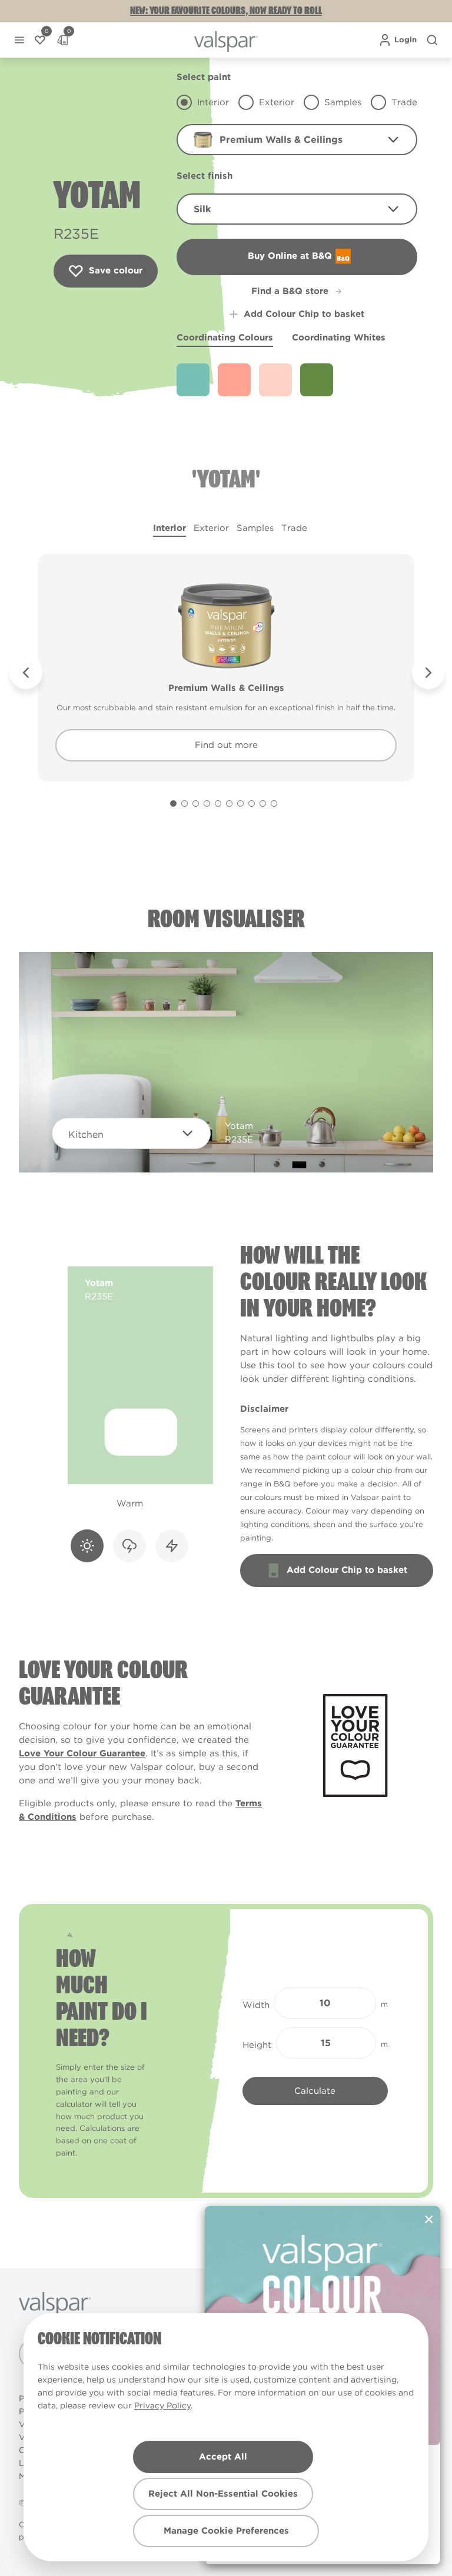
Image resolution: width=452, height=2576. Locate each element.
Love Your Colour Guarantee (82, 1753)
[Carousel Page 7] (240, 803)
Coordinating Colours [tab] (225, 338)
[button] (19, 40)
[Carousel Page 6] (229, 803)
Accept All (223, 2457)
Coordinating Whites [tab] (339, 338)
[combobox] (297, 140)
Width (256, 2005)
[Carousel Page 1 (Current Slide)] (173, 803)
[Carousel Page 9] (263, 803)
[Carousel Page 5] (218, 803)
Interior (169, 528)
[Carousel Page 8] (252, 803)
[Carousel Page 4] (207, 803)
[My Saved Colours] (40, 40)
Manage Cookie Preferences (226, 2531)
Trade (294, 528)
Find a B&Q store (290, 291)
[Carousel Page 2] (185, 803)
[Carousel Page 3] (196, 803)
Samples (255, 528)
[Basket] (62, 40)
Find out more (226, 745)
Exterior (211, 528)
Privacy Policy (162, 2405)
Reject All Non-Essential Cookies (223, 2494)
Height (257, 2045)
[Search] (432, 40)
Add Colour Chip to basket (304, 314)
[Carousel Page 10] (274, 803)
